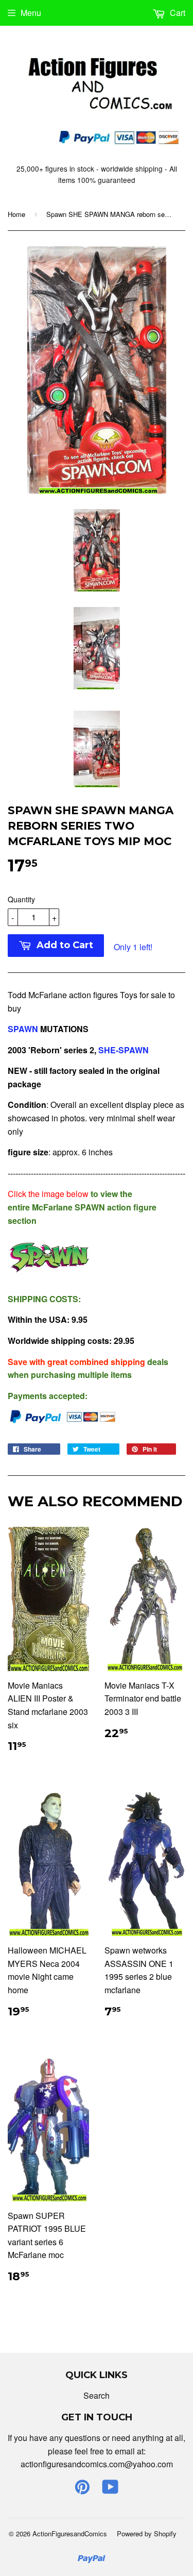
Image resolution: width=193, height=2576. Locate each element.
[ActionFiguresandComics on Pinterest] (82, 2490)
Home (16, 214)
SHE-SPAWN (125, 1050)
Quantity (21, 899)
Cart (177, 13)
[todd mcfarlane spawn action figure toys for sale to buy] (49, 1278)
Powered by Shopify (147, 2533)
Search (97, 2395)
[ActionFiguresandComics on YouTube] (110, 2490)
